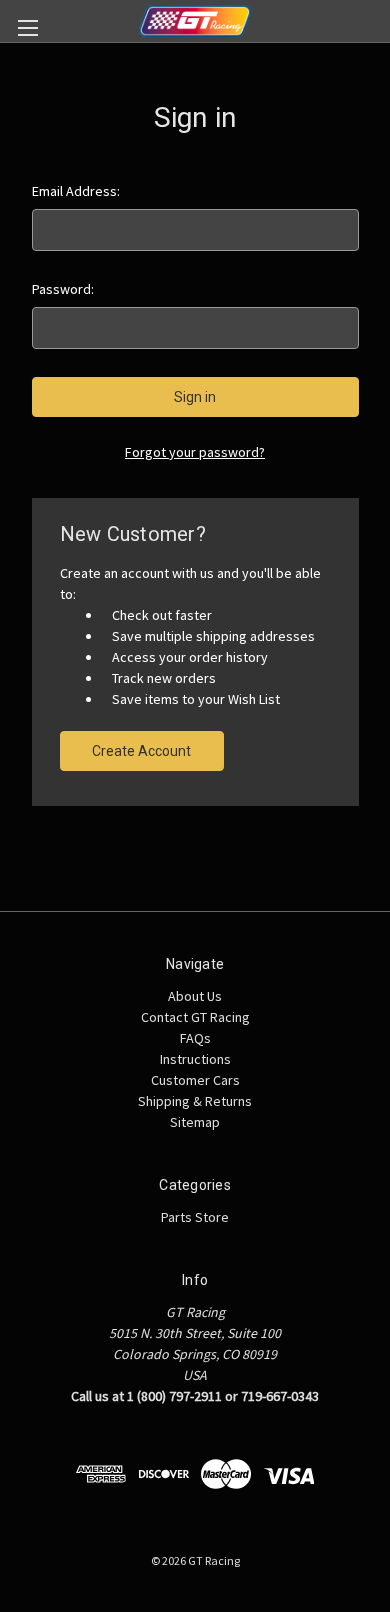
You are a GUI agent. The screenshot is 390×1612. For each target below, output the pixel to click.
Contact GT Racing (195, 1017)
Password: (63, 289)
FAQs (195, 1038)
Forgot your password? (195, 452)
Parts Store (195, 1217)
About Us (195, 996)
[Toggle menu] (27, 27)
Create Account (141, 751)
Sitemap (195, 1122)
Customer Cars (195, 1080)
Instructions (195, 1059)
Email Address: (76, 191)
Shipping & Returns (195, 1101)
